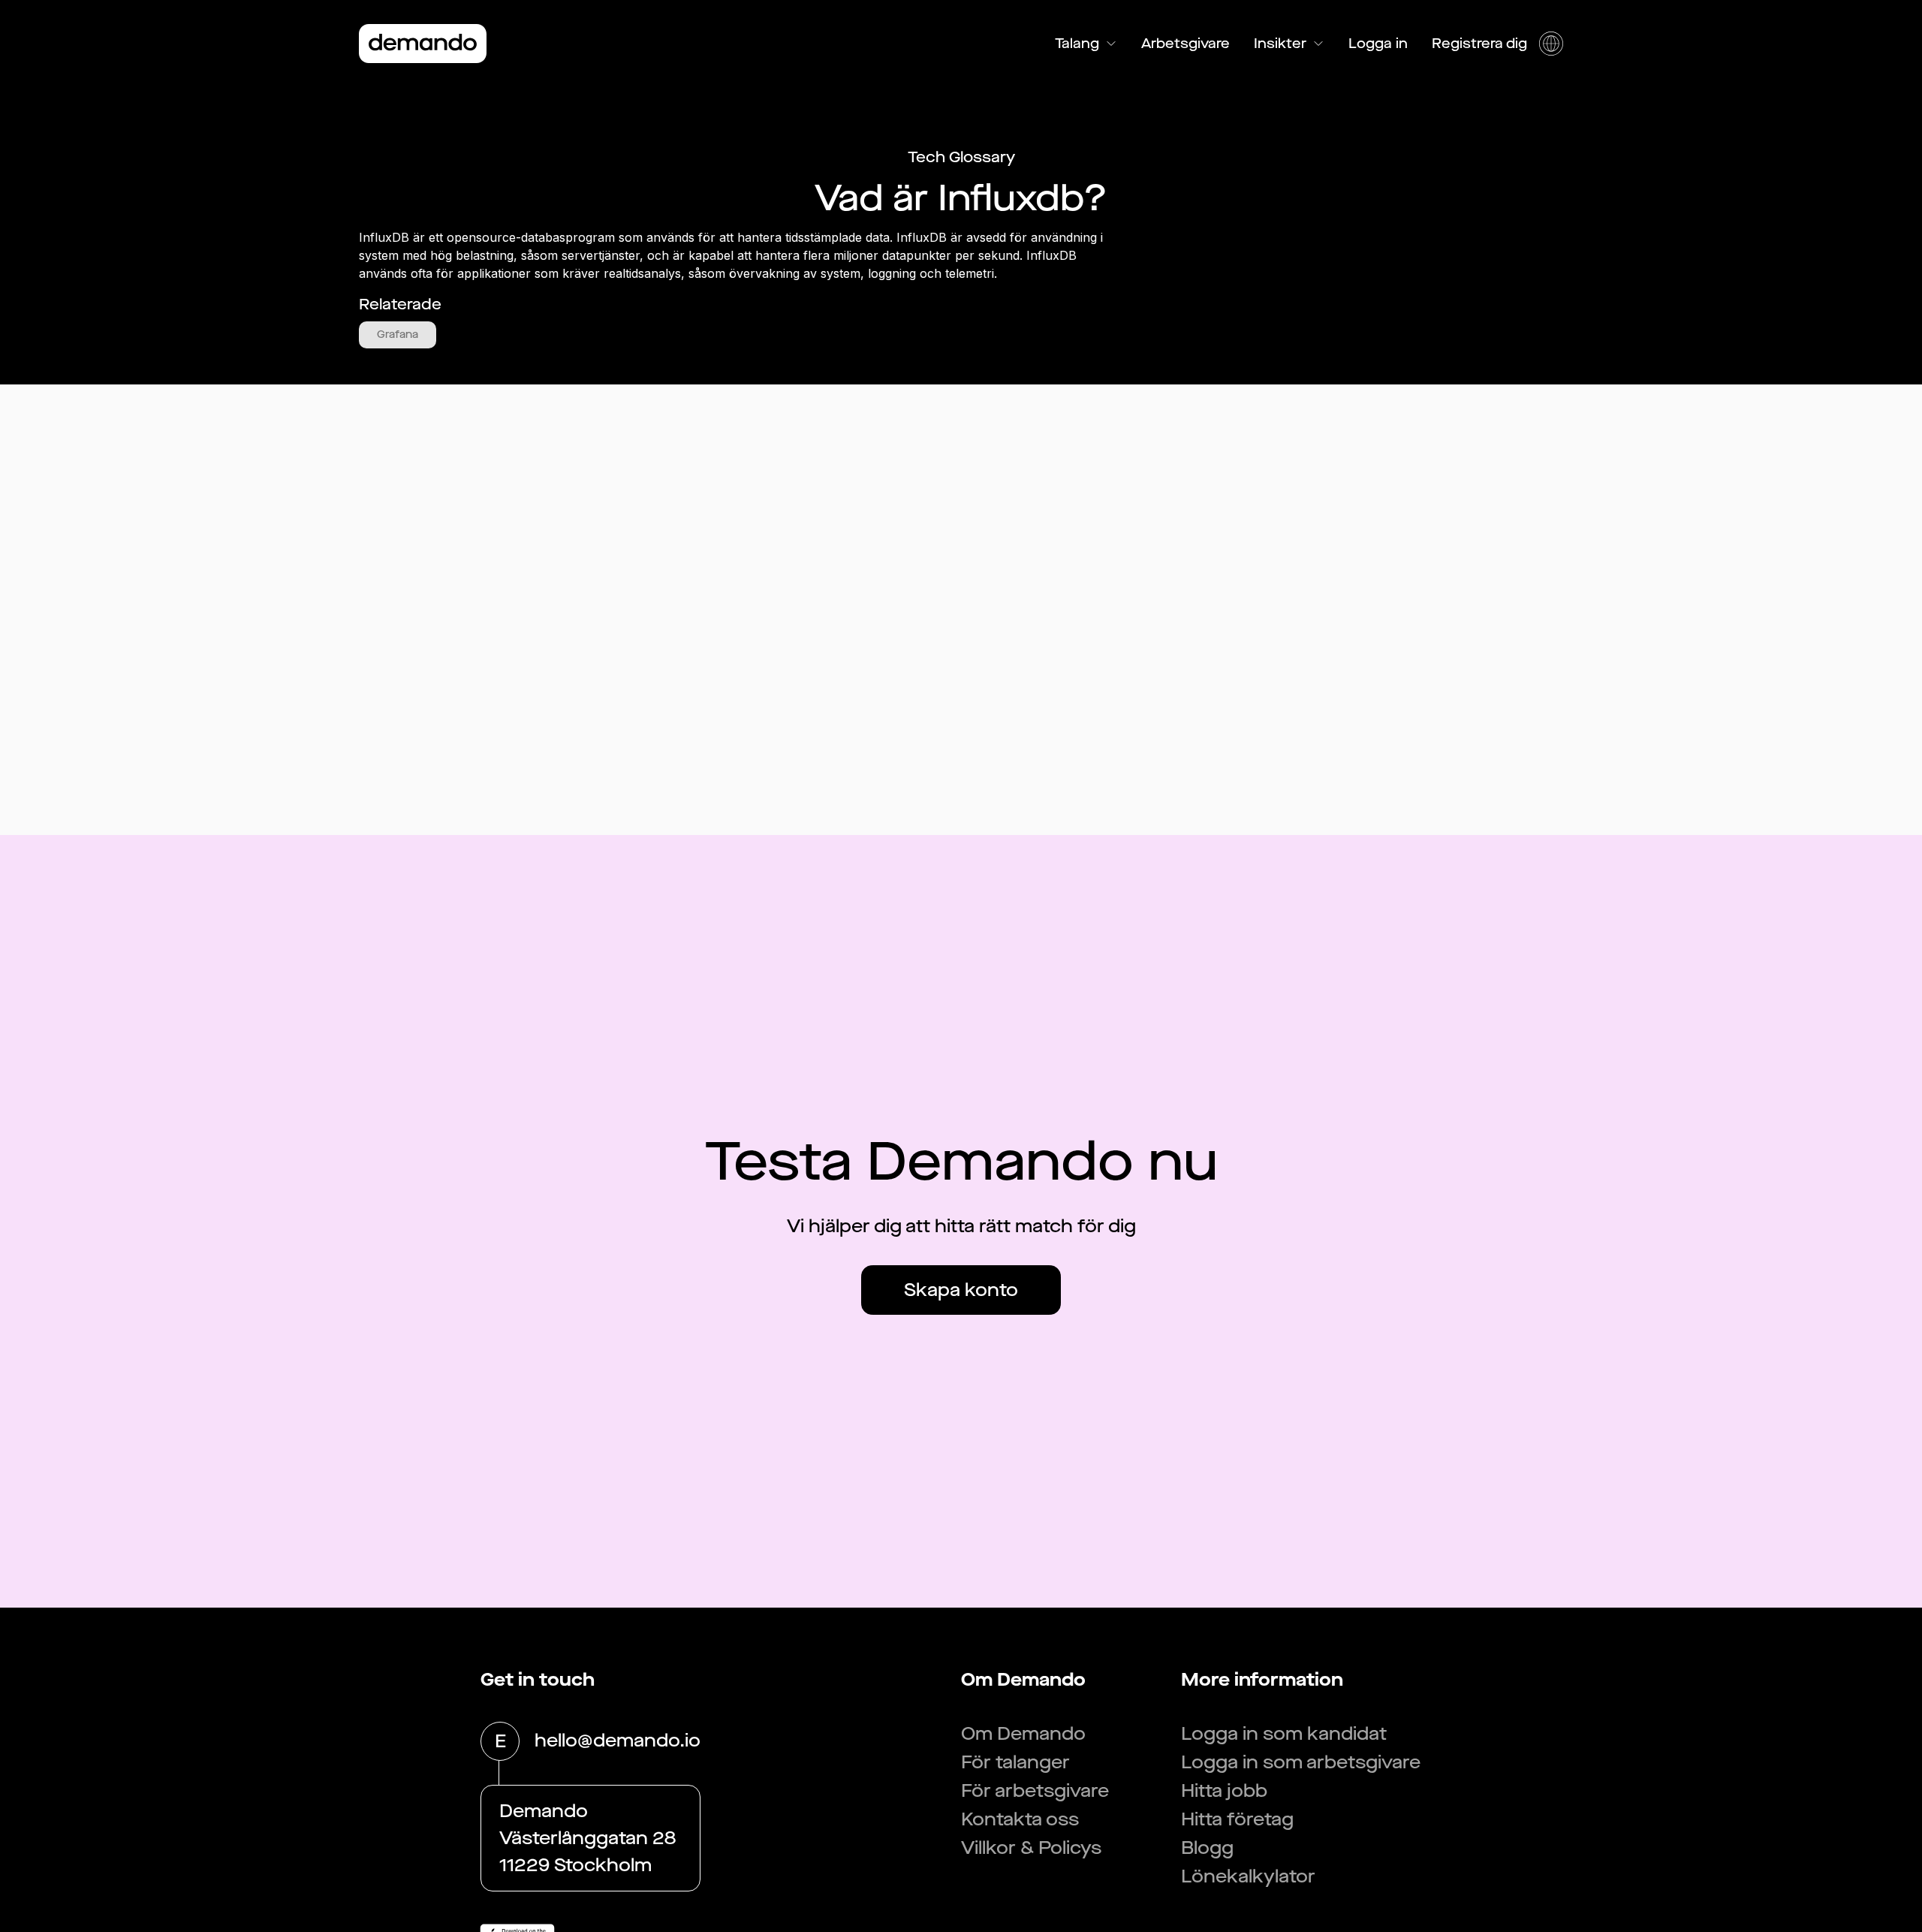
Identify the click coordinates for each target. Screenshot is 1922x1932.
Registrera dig (1479, 44)
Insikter (1280, 44)
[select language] (1551, 44)
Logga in (1378, 44)
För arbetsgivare (1035, 1791)
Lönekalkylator (1248, 1876)
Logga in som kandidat (1284, 1734)
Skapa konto (961, 1290)
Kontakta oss (1020, 1819)
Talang (1077, 44)
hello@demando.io (618, 1741)
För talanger (1015, 1762)
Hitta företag (1237, 1819)
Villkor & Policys (1031, 1848)
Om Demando (1023, 1734)
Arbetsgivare (1185, 44)
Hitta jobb (1224, 1791)
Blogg (1207, 1848)
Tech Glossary (961, 157)
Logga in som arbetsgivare (1301, 1762)
